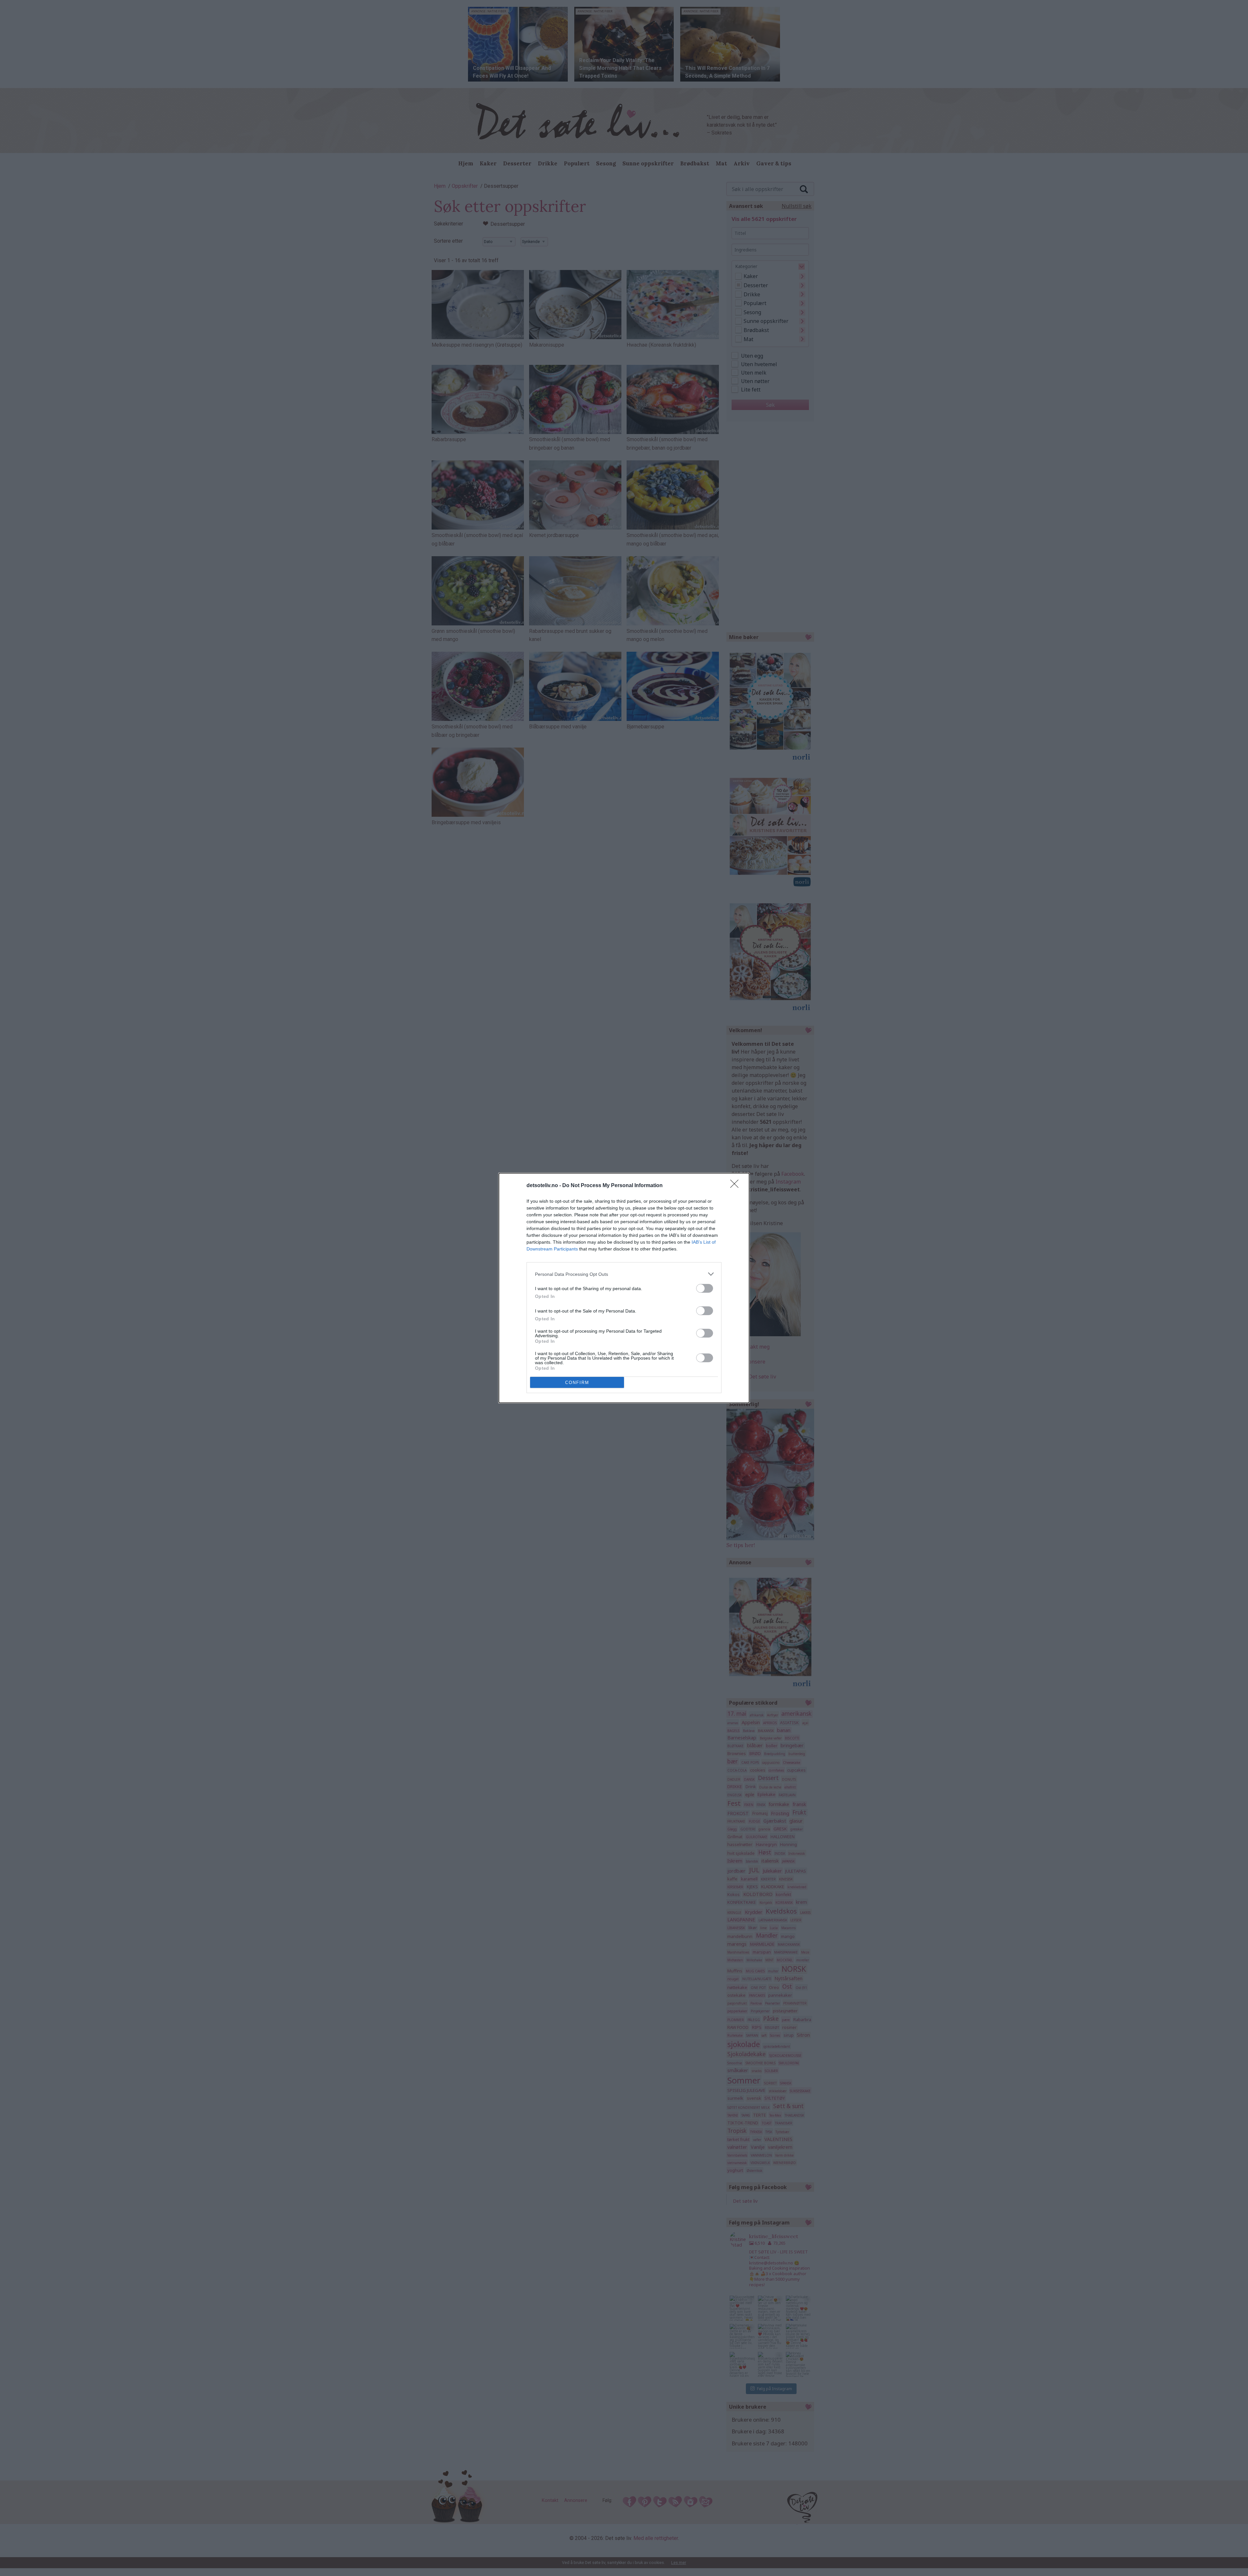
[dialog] (624, 1288)
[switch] (705, 1288)
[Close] (736, 1186)
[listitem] (624, 1274)
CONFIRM (577, 1383)
